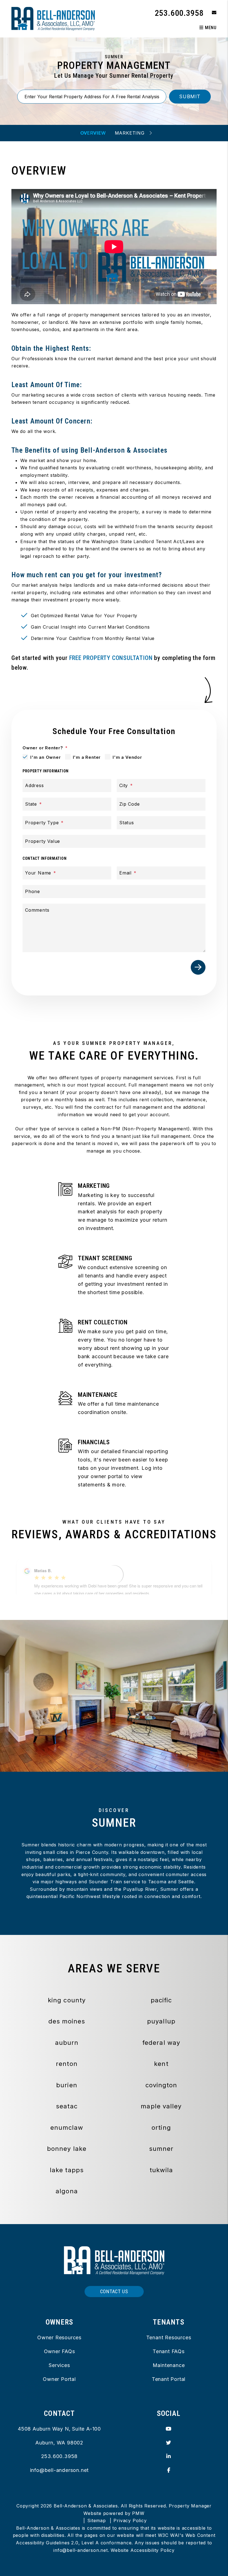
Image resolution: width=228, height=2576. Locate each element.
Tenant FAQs (169, 2351)
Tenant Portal (169, 2379)
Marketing (130, 133)
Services (59, 2365)
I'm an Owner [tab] (46, 757)
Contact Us (114, 2291)
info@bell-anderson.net (60, 2470)
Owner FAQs (60, 2351)
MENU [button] (210, 28)
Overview (93, 133)
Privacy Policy (130, 2520)
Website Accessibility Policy (142, 2550)
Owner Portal (59, 2379)
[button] (210, 13)
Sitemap (97, 2520)
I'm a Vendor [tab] (127, 757)
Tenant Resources (169, 2337)
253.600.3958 (179, 13)
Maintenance (169, 2365)
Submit (190, 96)
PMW (138, 2513)
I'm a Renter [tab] (87, 757)
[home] (53, 18)
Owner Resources (59, 2337)
